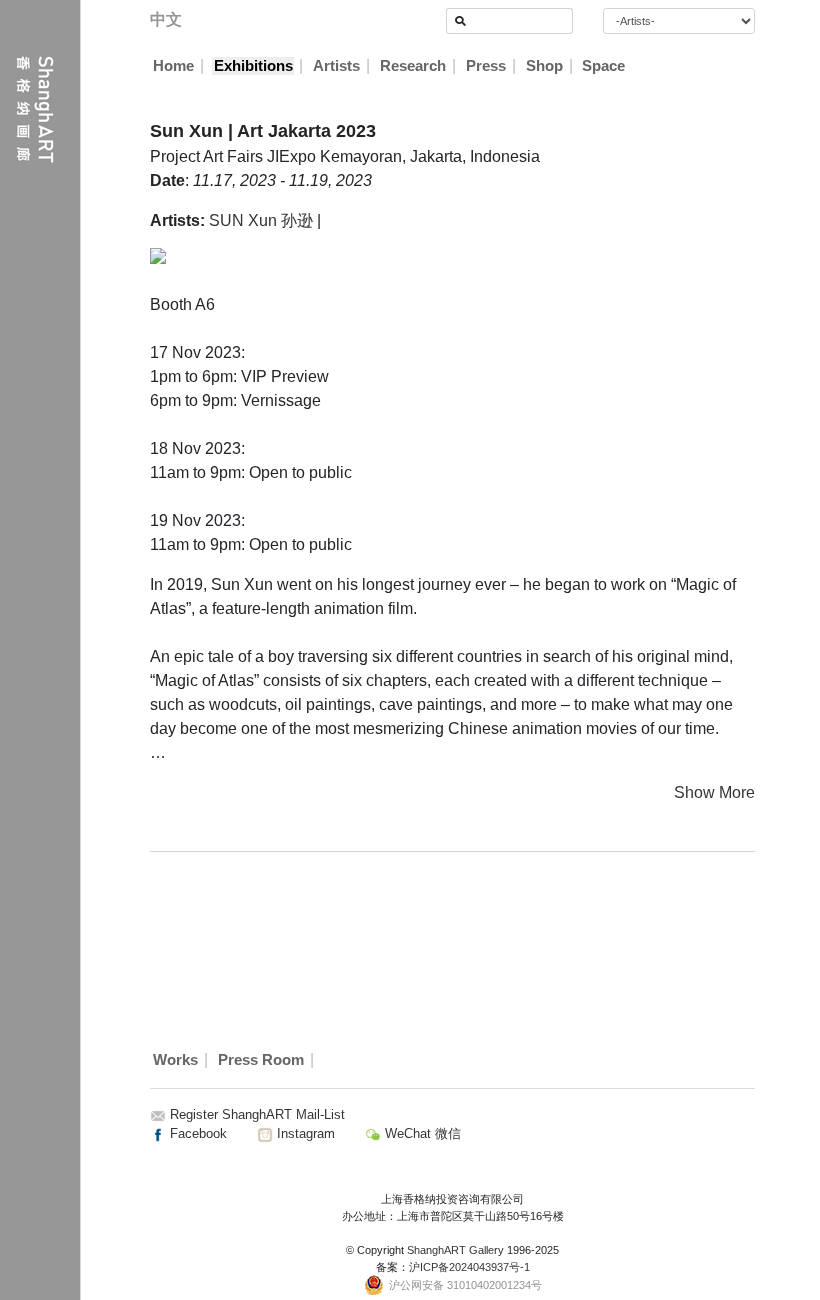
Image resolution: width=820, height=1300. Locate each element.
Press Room (261, 1060)
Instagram (304, 1133)
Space (603, 66)
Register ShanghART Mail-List (257, 1114)
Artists (336, 66)
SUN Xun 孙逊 (261, 220)
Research (413, 66)
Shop (544, 66)
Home (173, 66)
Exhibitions (253, 66)
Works (175, 1060)
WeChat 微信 (421, 1133)
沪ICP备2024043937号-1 (469, 1267)
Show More (714, 792)
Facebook (196, 1133)
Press (486, 66)
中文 (166, 19)
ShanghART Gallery (455, 1250)
